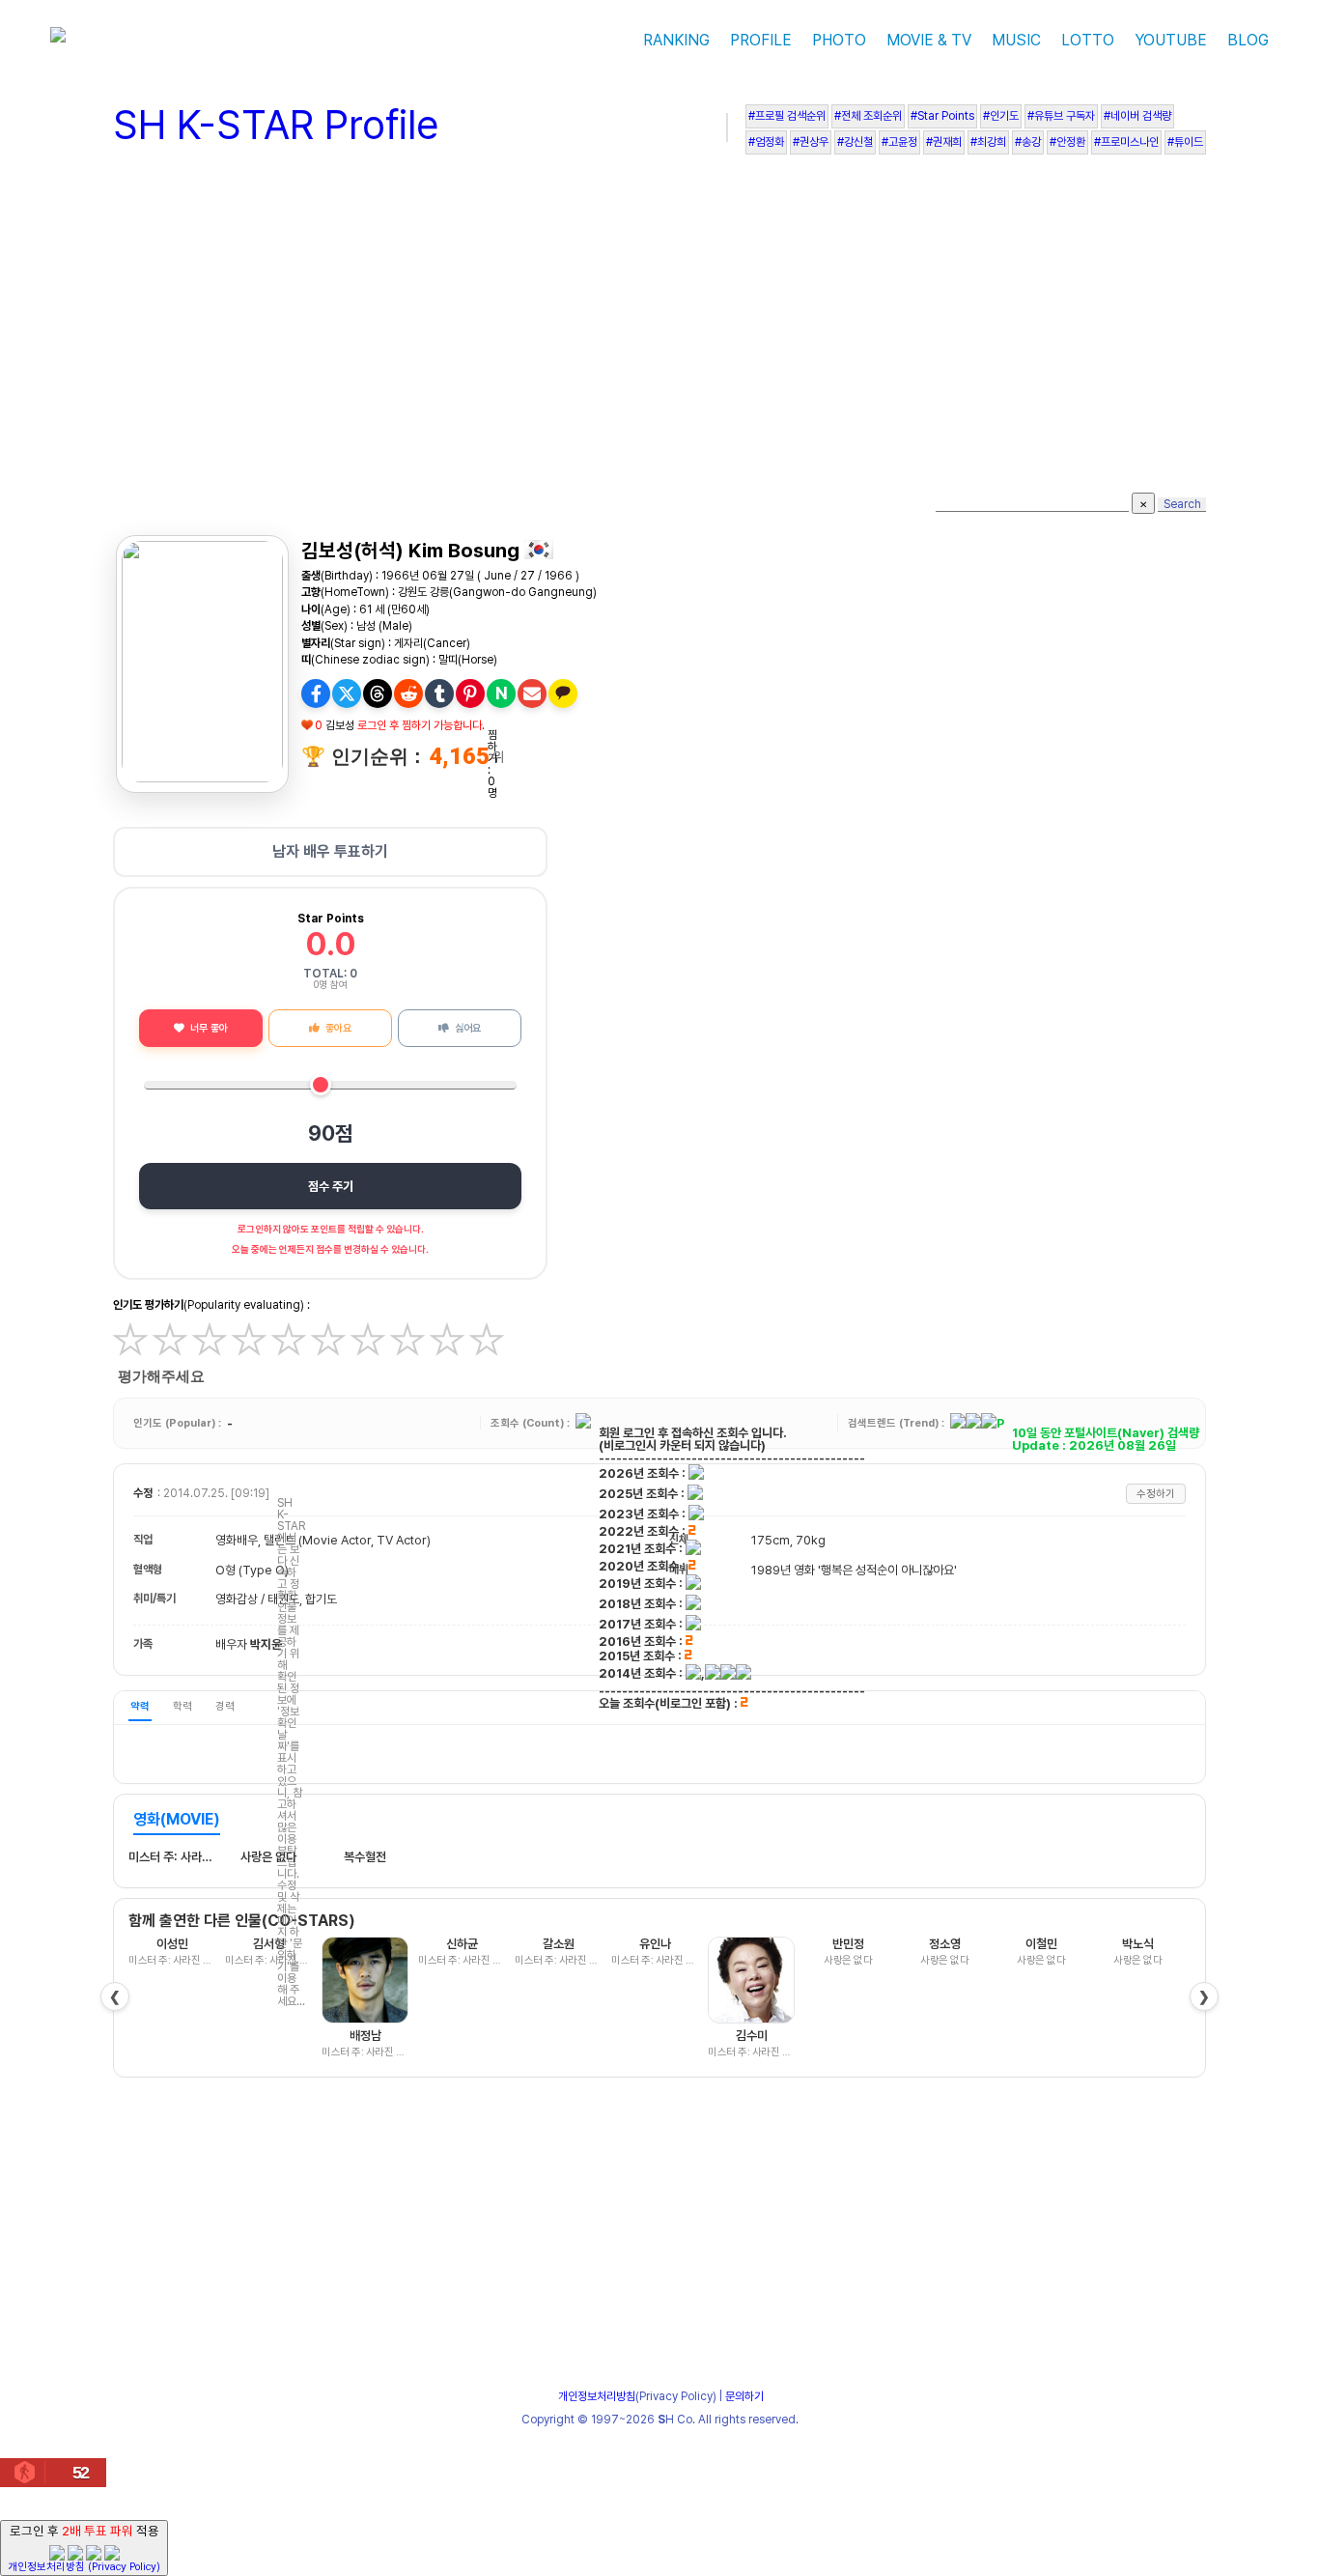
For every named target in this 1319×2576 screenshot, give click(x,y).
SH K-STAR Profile (276, 125)
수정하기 (1156, 1494)
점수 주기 (331, 1186)
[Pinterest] (470, 694)
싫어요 (468, 1028)
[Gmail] (532, 694)
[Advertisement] (659, 328)
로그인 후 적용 (84, 2548)
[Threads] (378, 694)
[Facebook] (316, 694)
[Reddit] (408, 694)
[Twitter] (347, 694)
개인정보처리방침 (597, 2396)
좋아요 (338, 1028)
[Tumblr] (439, 694)
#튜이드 (1185, 142)
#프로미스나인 (1126, 142)
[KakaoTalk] (563, 694)
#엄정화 (766, 142)
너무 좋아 (209, 1028)
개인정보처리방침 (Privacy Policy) (84, 2567)
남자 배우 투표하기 (330, 851)
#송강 (1028, 142)
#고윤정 (899, 142)
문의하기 (744, 2396)
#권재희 (944, 142)
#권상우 (811, 142)
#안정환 (1067, 142)
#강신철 (855, 142)
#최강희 (988, 142)
